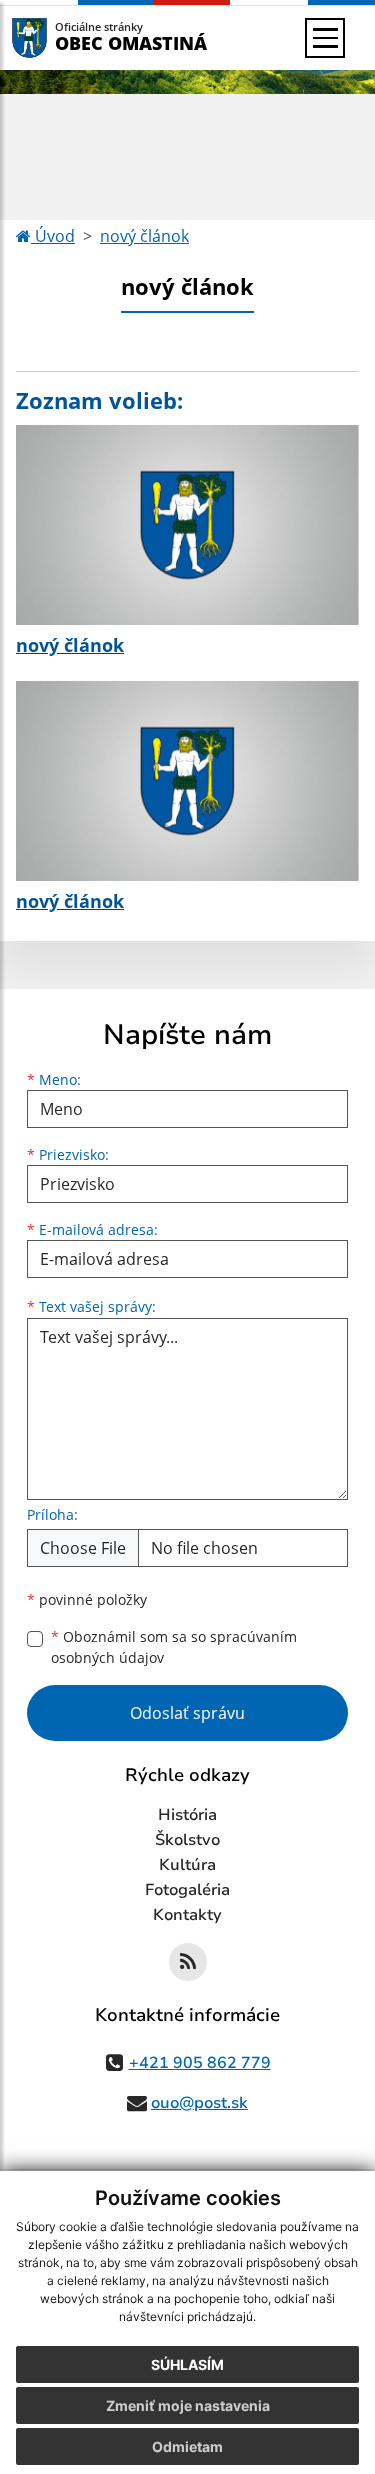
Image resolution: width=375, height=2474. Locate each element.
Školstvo (187, 1840)
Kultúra (187, 1865)
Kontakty (187, 1915)
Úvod (53, 236)
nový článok (144, 236)
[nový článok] (187, 525)
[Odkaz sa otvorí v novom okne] (188, 1962)
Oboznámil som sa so (174, 1647)
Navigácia (59, 37)
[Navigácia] (325, 38)
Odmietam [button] (187, 2446)
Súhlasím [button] (187, 2364)
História (187, 1815)
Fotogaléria (187, 1890)
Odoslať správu (187, 1713)
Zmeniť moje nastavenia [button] (188, 2405)
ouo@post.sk (199, 2103)
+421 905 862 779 (200, 2063)
